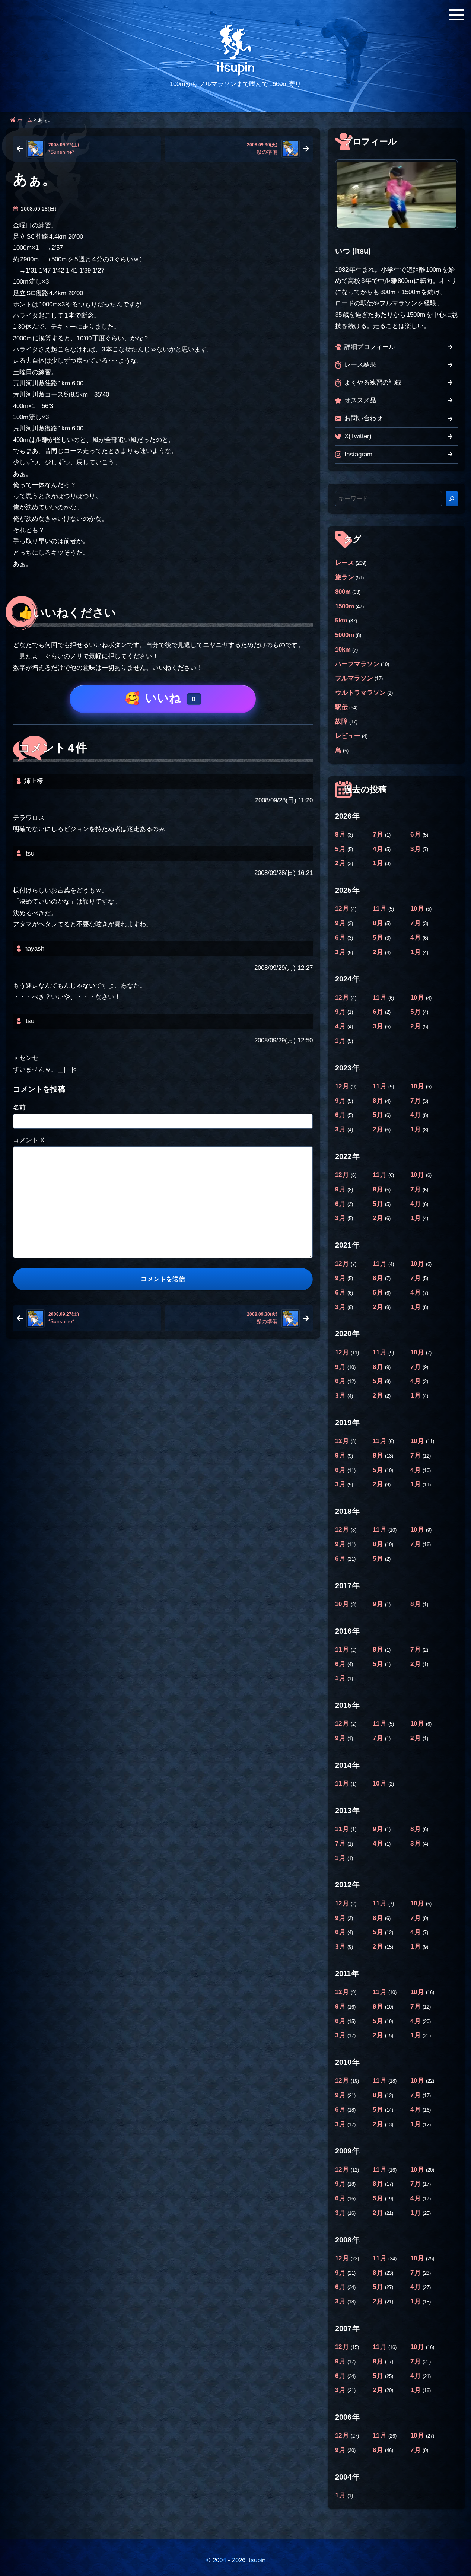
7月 (379, 835)
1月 (379, 863)
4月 (379, 849)
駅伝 (341, 707)
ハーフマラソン (357, 664)
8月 (341, 835)
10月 (418, 909)
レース (345, 563)
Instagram (358, 454)
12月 (343, 909)
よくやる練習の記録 (373, 383)
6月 (416, 835)
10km (343, 649)
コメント (30, 1140)
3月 (416, 849)
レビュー (348, 736)
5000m (345, 635)
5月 (341, 849)
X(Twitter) (358, 436)
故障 (341, 721)
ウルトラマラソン (360, 693)
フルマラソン (354, 678)
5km (341, 620)
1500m (345, 606)
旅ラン (345, 577)
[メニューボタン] (456, 15)
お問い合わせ (363, 418)
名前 (19, 1107)
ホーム (25, 120)
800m (343, 592)
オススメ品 (360, 400)
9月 (341, 923)
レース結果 (360, 365)
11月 (381, 909)
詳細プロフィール (370, 347)
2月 (341, 863)
